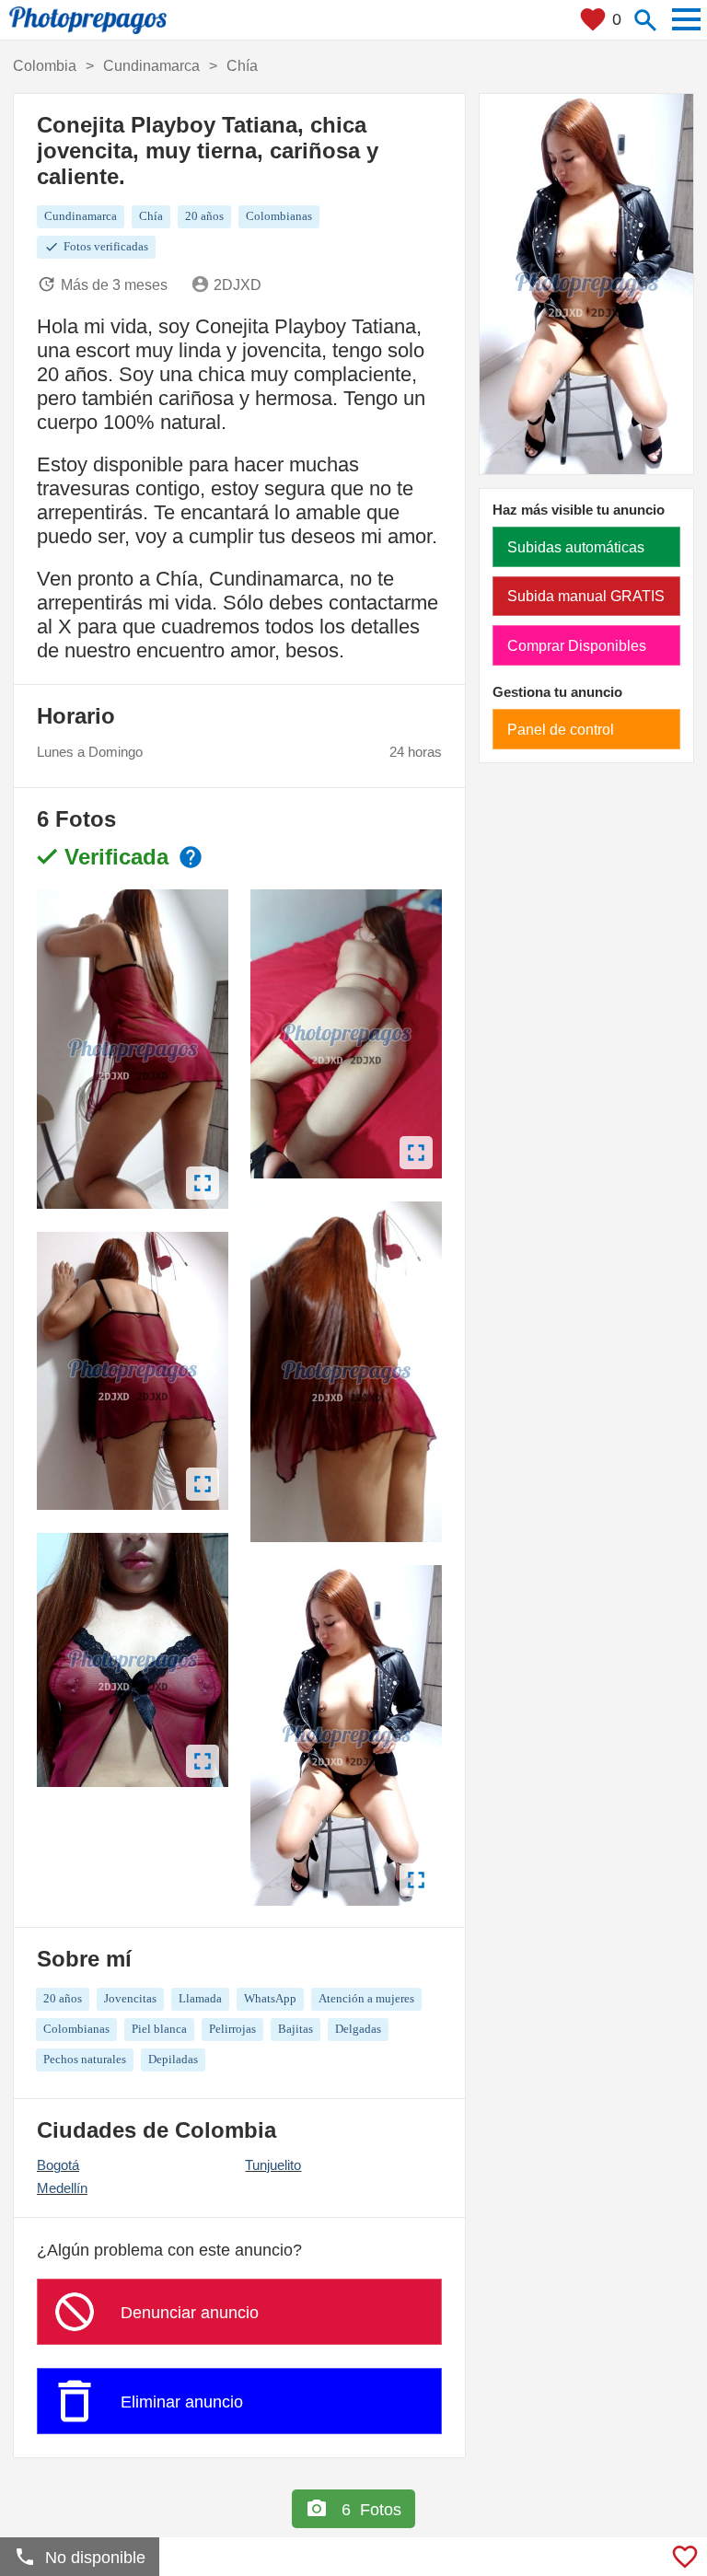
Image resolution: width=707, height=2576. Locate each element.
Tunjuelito (273, 2165)
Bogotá (58, 2165)
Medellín (62, 2188)
